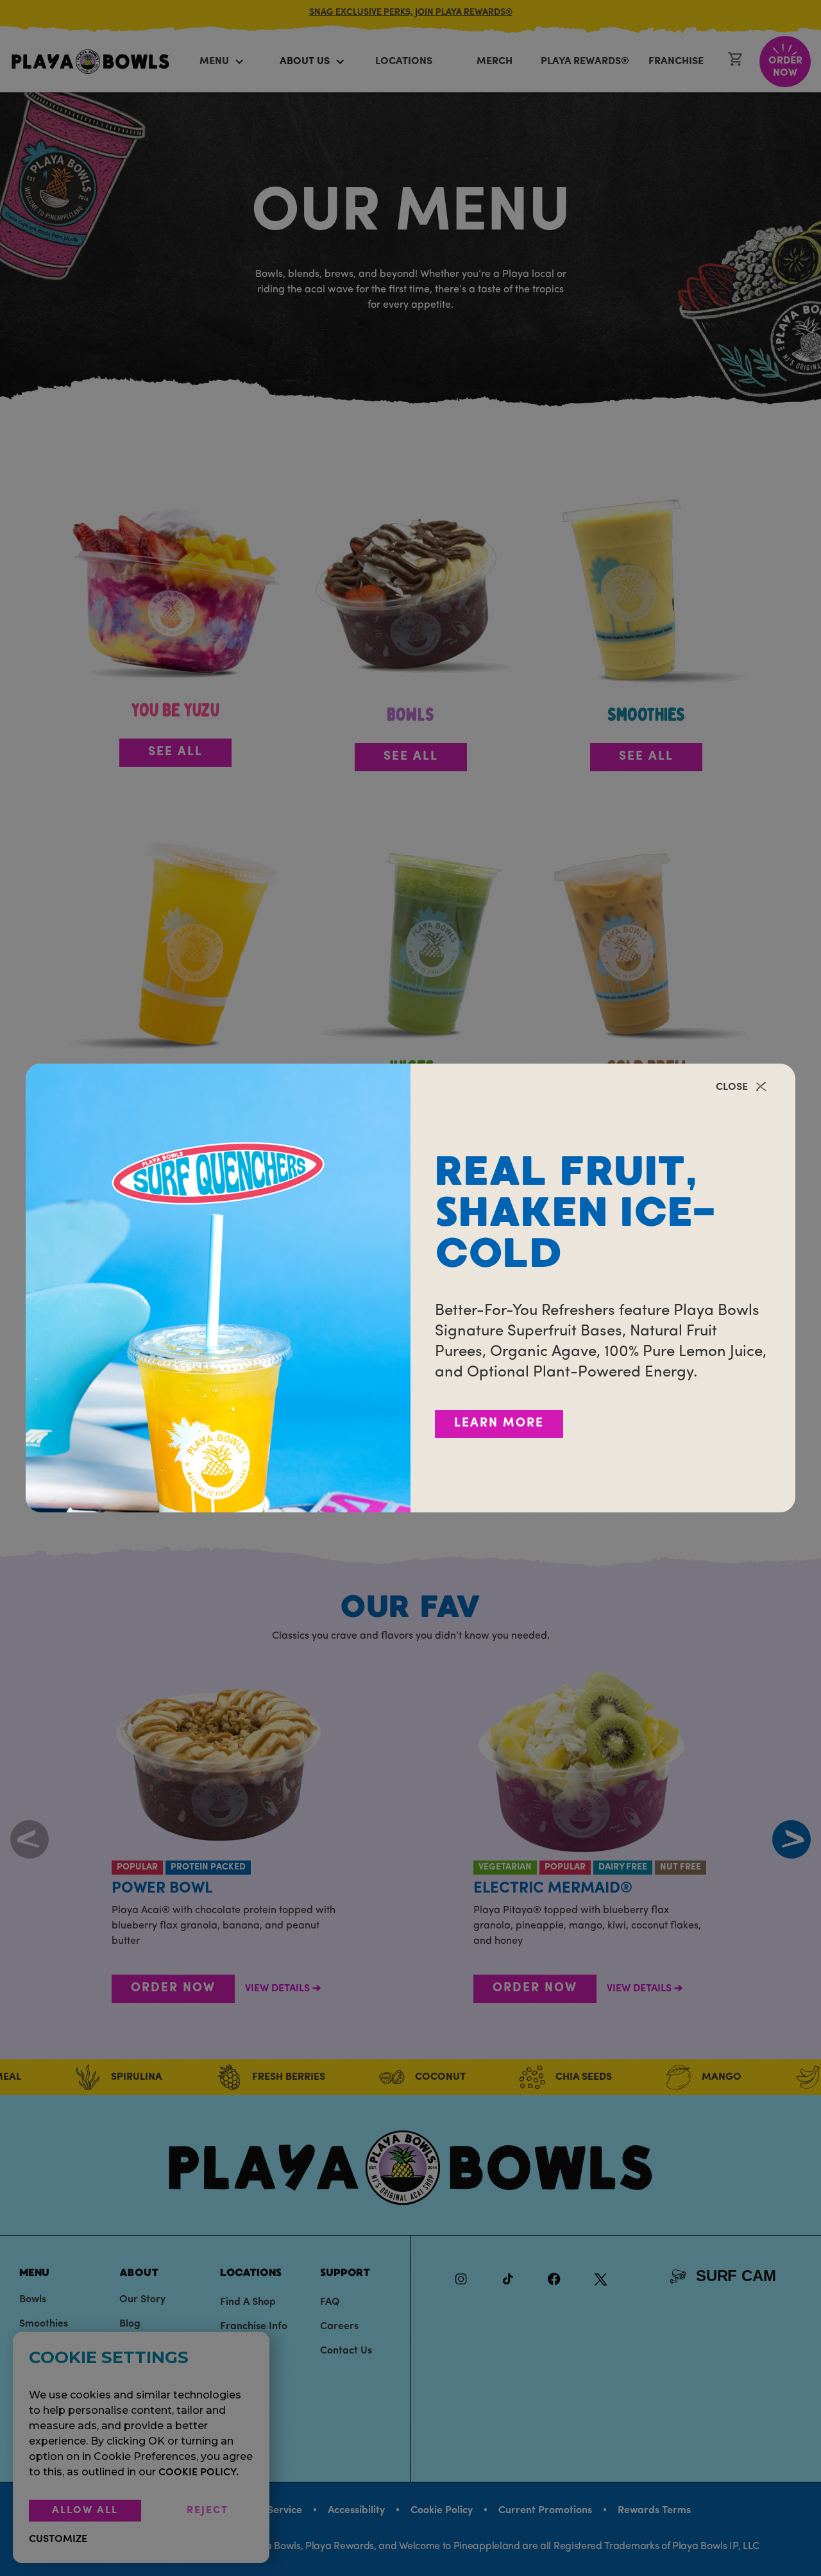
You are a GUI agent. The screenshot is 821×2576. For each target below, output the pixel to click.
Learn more (499, 1424)
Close (732, 1087)
